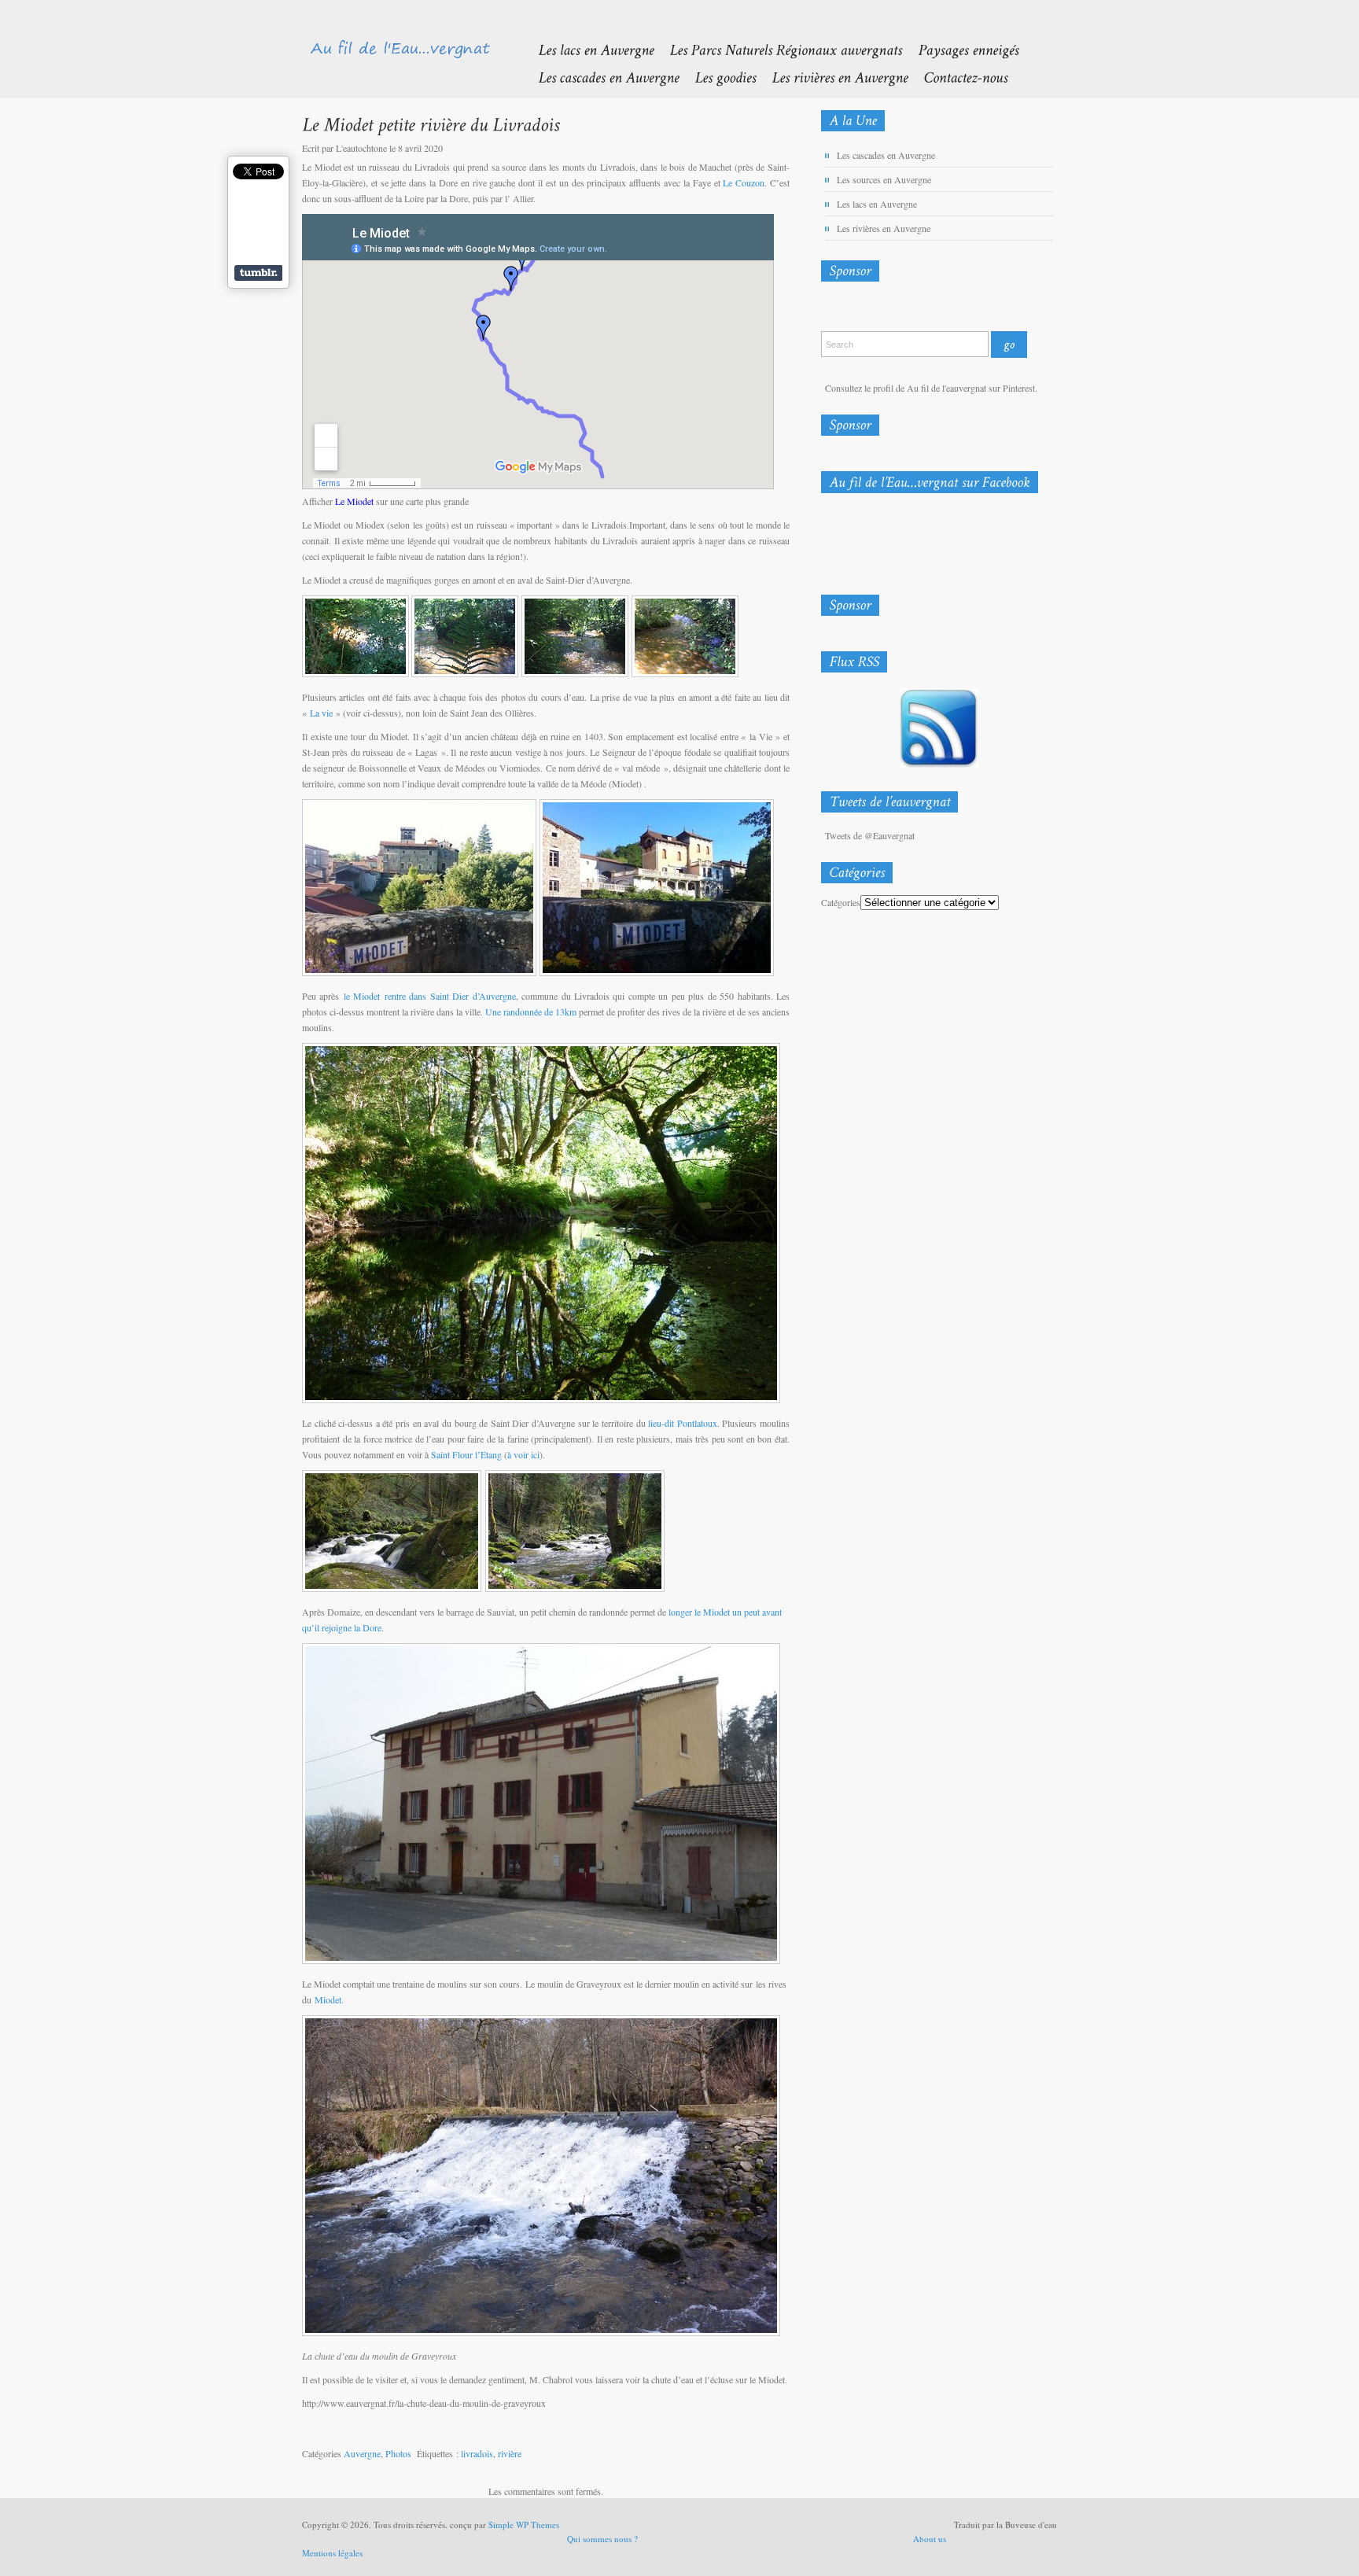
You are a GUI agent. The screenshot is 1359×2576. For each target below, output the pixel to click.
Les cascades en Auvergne (886, 155)
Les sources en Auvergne (884, 179)
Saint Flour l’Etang (466, 1454)
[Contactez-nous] (958, 77)
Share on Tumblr (258, 273)
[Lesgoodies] (717, 77)
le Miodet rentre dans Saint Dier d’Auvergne (430, 996)
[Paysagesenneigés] (960, 49)
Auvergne (362, 2453)
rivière (510, 2453)
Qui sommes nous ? (602, 2539)
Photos (398, 2453)
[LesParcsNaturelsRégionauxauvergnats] (778, 49)
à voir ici (523, 1454)
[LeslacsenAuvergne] (588, 49)
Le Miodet (354, 501)
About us (930, 2539)
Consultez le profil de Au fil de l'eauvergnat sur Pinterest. (931, 388)
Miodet (328, 1999)
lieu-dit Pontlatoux (683, 1423)
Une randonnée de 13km (531, 1012)
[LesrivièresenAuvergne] (832, 77)
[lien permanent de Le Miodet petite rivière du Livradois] (431, 124)
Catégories (841, 902)
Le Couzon (744, 182)
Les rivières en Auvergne (884, 228)
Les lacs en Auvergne (877, 204)
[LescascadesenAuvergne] (600, 77)
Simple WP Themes (524, 2524)
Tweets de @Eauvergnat (870, 835)
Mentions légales (332, 2553)
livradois (477, 2453)
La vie (321, 713)
